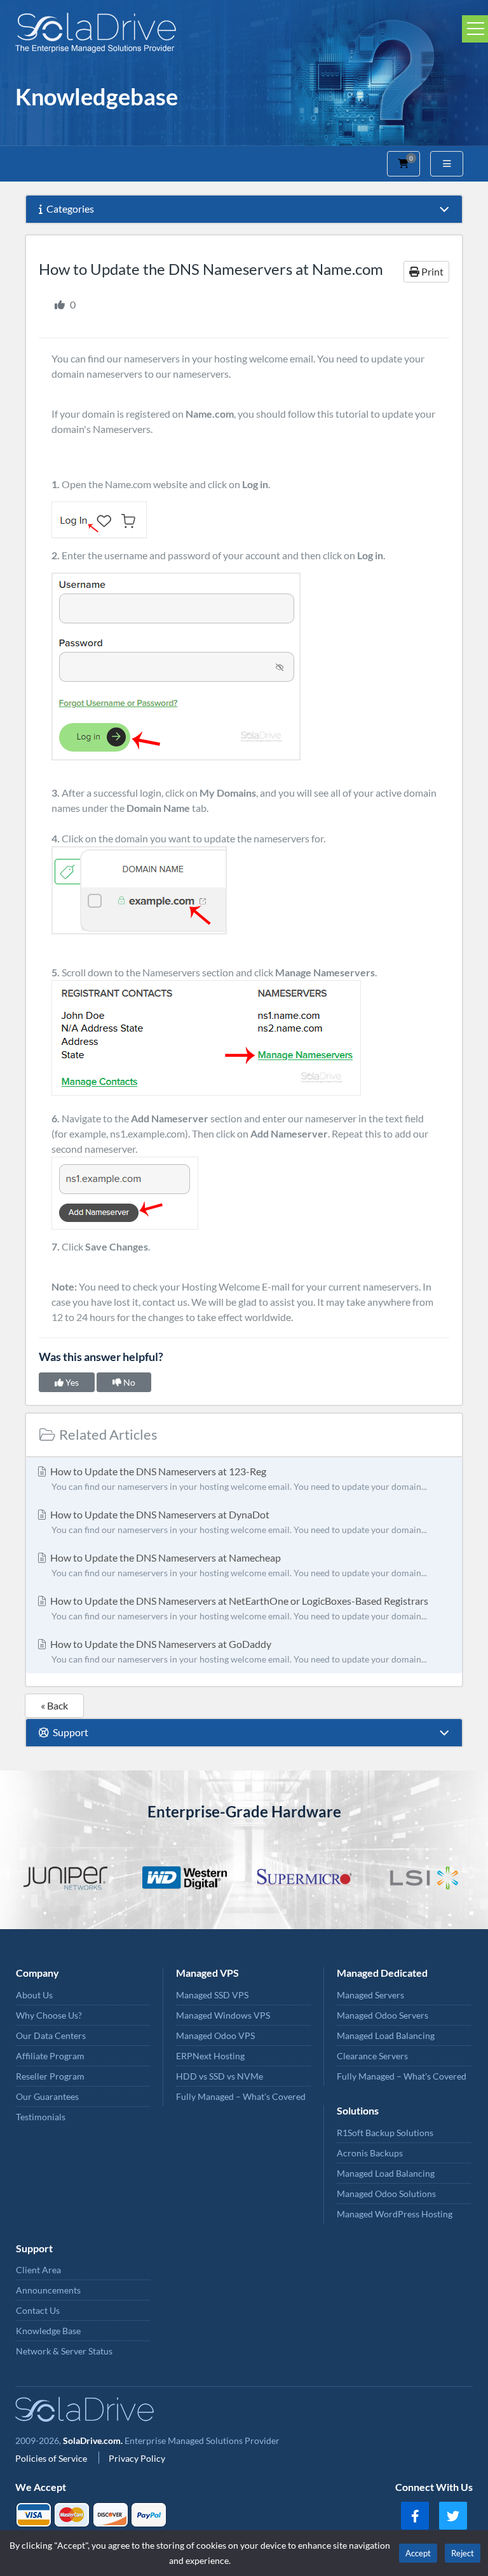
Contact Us (38, 2310)
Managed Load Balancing (386, 2035)
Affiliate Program (50, 2056)
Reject (463, 2553)
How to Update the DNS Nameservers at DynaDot (238, 1522)
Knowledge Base (48, 2331)
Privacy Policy (137, 2458)
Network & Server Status (64, 2351)
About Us (34, 1995)
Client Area (38, 2270)
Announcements (48, 2290)
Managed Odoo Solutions (386, 2194)
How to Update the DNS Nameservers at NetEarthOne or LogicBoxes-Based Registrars (238, 1608)
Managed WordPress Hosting (395, 2214)
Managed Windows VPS (223, 2015)
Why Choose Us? (49, 2015)
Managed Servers (370, 1995)
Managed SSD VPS (212, 1995)
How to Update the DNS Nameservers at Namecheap (238, 1565)
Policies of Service (52, 2458)
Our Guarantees (47, 2096)
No (128, 1382)
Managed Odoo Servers (383, 2015)
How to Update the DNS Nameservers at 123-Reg (238, 1478)
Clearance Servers (372, 2056)
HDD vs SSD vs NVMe (220, 2076)
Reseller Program (50, 2076)
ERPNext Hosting (210, 2056)
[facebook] (415, 2516)
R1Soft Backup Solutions (385, 2133)
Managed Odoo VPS (215, 2035)
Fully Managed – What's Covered (241, 2096)
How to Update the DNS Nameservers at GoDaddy (238, 1651)
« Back (54, 1705)
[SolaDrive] (244, 33)
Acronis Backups (370, 2153)
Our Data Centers (51, 2035)
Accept (418, 2553)
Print (431, 271)
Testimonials (41, 2117)
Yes (71, 1382)
